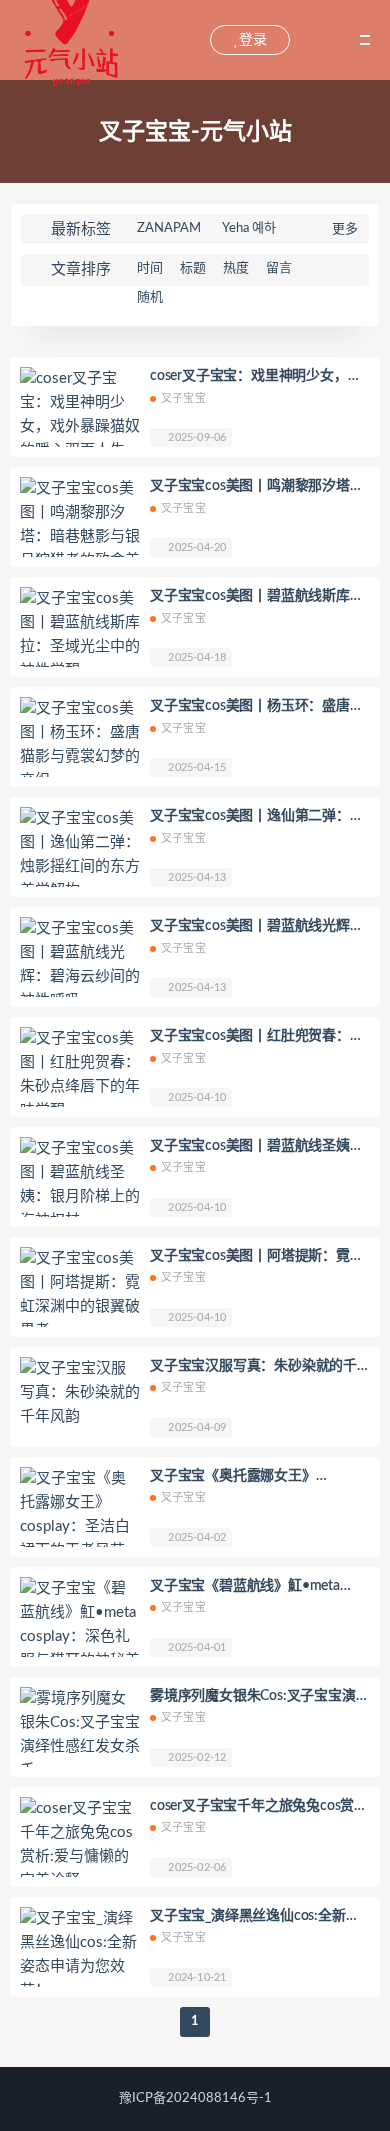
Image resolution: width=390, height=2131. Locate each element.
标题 (193, 268)
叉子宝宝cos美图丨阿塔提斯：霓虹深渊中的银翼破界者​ (257, 1258)
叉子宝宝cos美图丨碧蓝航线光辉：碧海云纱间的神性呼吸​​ (257, 928)
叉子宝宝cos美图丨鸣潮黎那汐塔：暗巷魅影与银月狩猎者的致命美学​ (257, 488)
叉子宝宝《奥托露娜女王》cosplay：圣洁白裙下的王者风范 (248, 1478)
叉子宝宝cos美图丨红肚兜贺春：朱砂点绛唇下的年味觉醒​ (257, 1038)
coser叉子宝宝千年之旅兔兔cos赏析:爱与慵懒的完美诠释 (252, 1808)
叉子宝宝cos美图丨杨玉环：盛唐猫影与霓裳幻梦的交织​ (257, 708)
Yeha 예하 (249, 228)
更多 (345, 229)
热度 (236, 268)
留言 (279, 268)
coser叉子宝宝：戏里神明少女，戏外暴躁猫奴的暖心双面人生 (255, 378)
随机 (150, 297)
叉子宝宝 (183, 398)
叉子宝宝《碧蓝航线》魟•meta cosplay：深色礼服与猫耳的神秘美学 (255, 1588)
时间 (150, 268)
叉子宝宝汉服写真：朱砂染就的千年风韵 (253, 1368)
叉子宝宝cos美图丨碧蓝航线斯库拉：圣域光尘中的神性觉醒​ (250, 598)
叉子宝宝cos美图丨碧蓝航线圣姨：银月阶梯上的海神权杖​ (257, 1148)
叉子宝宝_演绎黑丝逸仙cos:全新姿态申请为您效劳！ (254, 1918)
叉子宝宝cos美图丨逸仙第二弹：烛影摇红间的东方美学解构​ (257, 818)
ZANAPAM (169, 228)
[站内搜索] (193, 40)
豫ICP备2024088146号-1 (195, 2098)
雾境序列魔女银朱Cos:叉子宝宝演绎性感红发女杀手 (259, 1698)
